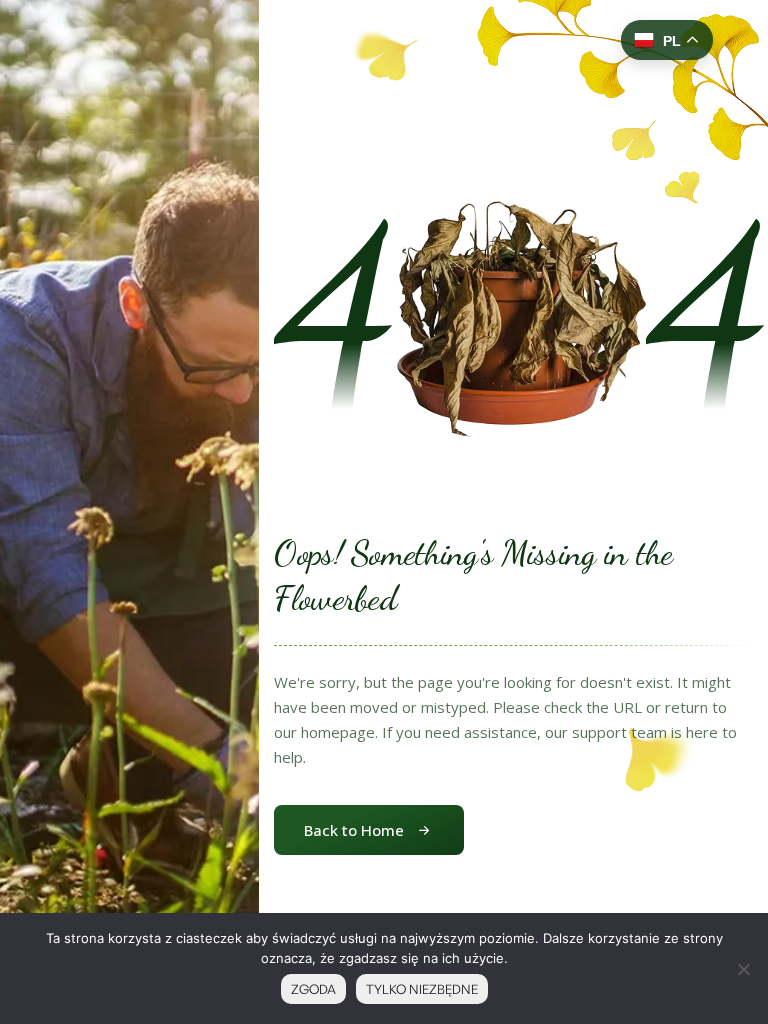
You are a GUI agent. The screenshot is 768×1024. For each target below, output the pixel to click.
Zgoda (313, 989)
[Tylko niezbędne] (743, 969)
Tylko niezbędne (422, 989)
